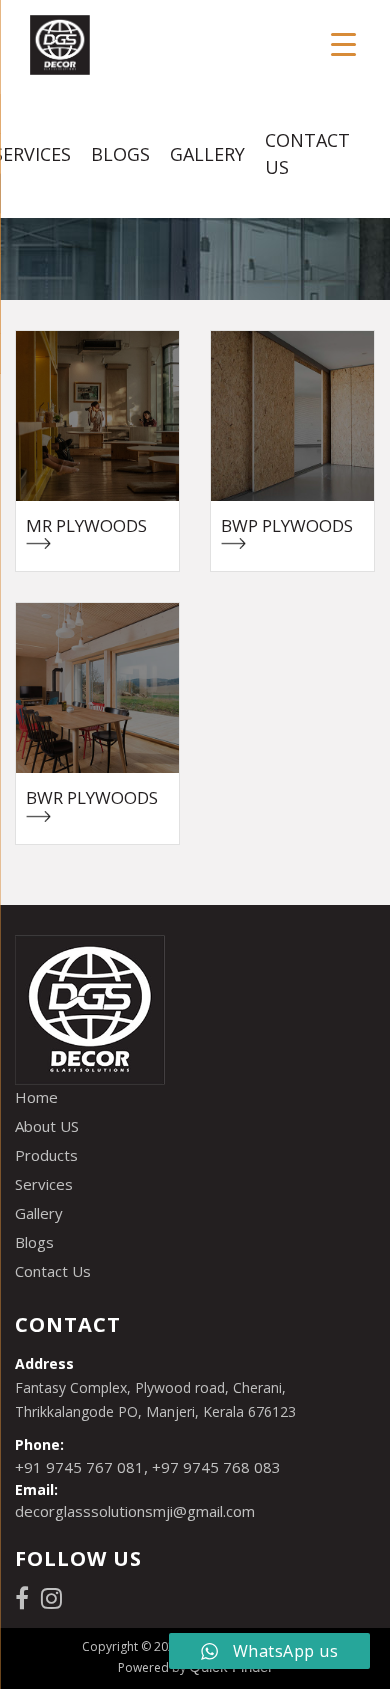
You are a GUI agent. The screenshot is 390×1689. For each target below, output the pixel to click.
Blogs (120, 154)
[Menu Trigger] (343, 42)
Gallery (207, 154)
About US (47, 1126)
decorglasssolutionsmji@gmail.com (135, 1511)
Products (46, 1155)
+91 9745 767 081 (79, 1467)
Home (36, 1097)
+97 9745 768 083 (216, 1467)
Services (44, 1184)
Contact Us (307, 153)
